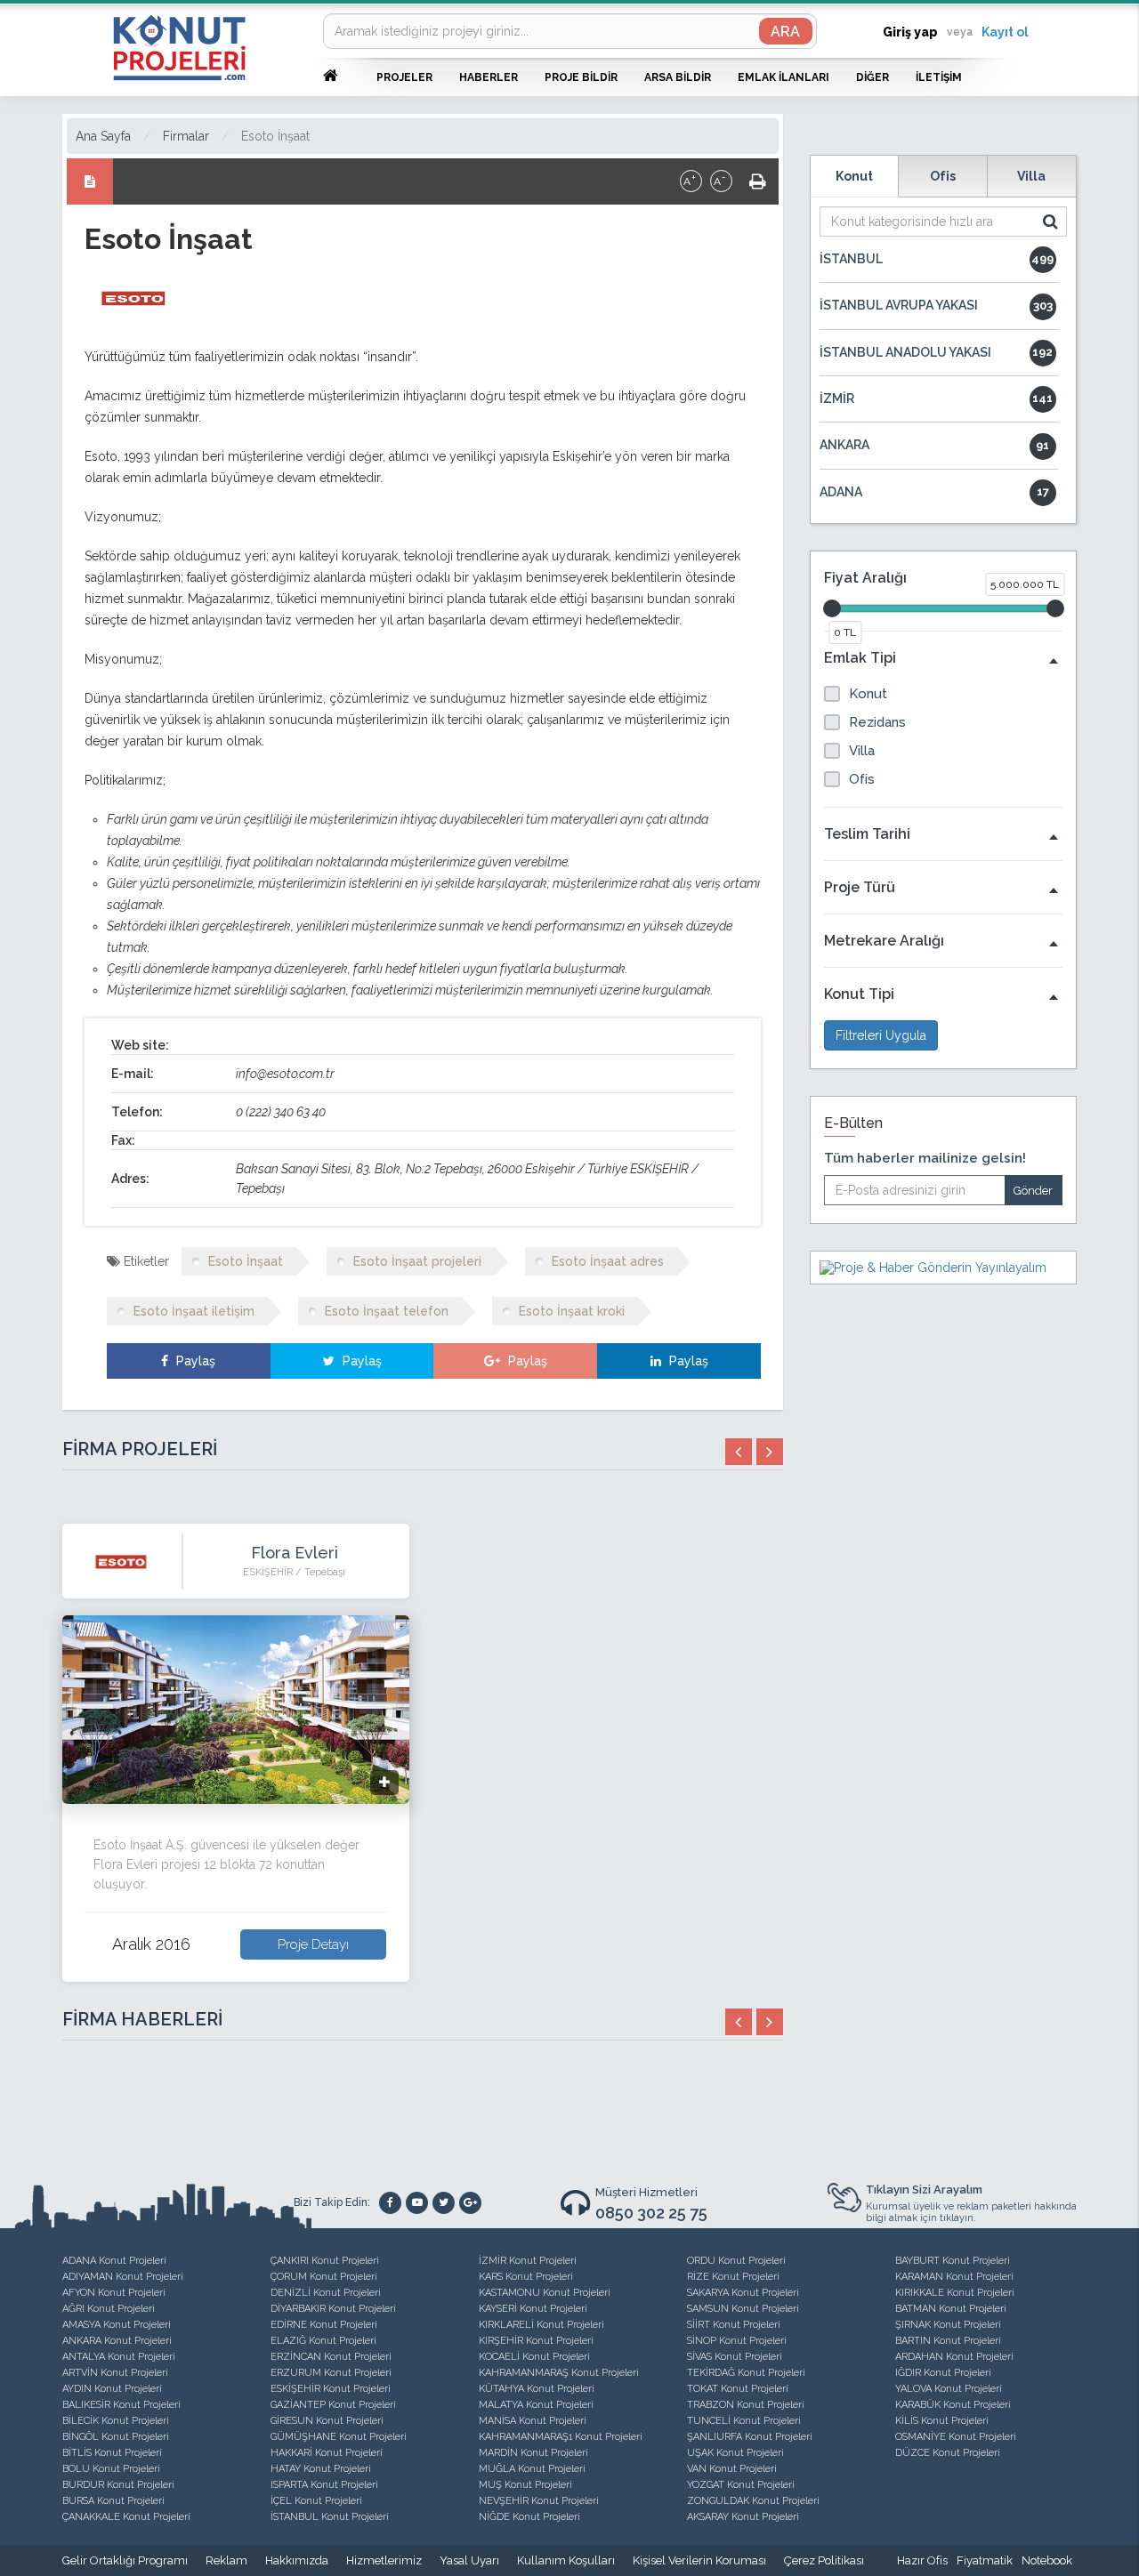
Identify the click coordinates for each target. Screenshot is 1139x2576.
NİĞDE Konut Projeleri (529, 2517)
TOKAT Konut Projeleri (738, 2389)
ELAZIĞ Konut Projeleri (323, 2341)
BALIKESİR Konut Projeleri (121, 2405)
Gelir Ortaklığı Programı (125, 2560)
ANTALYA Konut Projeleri (119, 2357)
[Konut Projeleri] (179, 48)
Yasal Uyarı (469, 2560)
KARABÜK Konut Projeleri (953, 2405)
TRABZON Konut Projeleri (746, 2405)
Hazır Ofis (922, 2560)
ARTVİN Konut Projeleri (115, 2373)
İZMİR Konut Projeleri (528, 2261)
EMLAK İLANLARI (784, 77)
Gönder (1033, 1191)
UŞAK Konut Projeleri (735, 2453)
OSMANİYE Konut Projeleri (956, 2437)
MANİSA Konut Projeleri (533, 2421)
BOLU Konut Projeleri (111, 2469)
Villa (1031, 176)
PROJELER (404, 77)
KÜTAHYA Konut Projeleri (537, 2389)
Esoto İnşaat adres (608, 1261)
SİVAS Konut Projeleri (735, 2357)
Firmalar (186, 136)
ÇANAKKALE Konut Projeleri (126, 2517)
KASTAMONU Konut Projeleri (545, 2293)
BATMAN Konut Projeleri (951, 2309)
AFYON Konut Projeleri (114, 2293)
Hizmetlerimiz (384, 2560)
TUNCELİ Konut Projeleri (744, 2421)
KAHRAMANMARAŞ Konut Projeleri (559, 2373)
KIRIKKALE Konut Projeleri (955, 2293)
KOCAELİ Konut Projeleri (534, 2357)
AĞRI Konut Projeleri (109, 2309)
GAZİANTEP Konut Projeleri (333, 2405)
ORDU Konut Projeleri (736, 2261)
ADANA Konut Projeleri (114, 2261)
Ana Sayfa (103, 136)
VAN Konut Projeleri (732, 2469)
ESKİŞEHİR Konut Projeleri (331, 2389)
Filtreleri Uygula (881, 1035)
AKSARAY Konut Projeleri (743, 2517)
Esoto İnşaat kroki (572, 1311)
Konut (854, 176)
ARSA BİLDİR (678, 77)
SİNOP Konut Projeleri (737, 2341)
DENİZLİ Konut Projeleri (326, 2293)
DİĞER (872, 77)
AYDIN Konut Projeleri (112, 2389)
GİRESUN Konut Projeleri (327, 2421)
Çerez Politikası (824, 2560)
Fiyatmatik (985, 2560)
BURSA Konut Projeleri (113, 2501)
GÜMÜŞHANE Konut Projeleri (339, 2437)
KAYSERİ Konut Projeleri (533, 2309)
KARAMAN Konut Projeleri (954, 2277)
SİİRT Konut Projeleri (734, 2325)
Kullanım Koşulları (566, 2560)
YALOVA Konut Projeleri (949, 2389)
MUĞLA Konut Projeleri (532, 2469)
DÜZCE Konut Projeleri (948, 2453)
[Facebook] (390, 2203)
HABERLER (489, 77)
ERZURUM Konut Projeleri (331, 2373)
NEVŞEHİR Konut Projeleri (539, 2501)
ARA (785, 32)
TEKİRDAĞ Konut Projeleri (746, 2373)
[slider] (832, 608)
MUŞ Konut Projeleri (525, 2485)
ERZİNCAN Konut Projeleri (331, 2357)
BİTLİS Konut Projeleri (112, 2453)
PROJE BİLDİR (581, 77)
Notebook (1047, 2560)
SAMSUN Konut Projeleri (743, 2309)
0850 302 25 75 (651, 2213)
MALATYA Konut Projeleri (536, 2405)
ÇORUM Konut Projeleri (324, 2277)
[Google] (470, 2203)
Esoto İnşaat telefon (387, 1311)
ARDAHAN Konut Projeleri (954, 2357)
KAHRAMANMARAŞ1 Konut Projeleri (561, 2437)
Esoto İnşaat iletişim (194, 1311)
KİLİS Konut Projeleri (942, 2421)
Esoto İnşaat (275, 136)
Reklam (226, 2560)
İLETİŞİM (939, 77)
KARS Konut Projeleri (526, 2277)
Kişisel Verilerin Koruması (699, 2560)
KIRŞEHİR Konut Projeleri (536, 2341)
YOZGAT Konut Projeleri (741, 2485)
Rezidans (877, 722)
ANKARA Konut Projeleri (117, 2341)
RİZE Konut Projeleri (733, 2277)
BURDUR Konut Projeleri (118, 2485)
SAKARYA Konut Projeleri (743, 2293)
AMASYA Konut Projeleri (117, 2325)
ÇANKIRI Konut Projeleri (325, 2261)
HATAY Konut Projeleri (321, 2469)
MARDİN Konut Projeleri (533, 2453)
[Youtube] (417, 2203)
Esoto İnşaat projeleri (417, 1261)
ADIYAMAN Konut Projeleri (123, 2277)
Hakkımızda (297, 2560)
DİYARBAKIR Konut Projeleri (333, 2309)
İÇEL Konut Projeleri (316, 2501)
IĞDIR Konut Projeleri (943, 2373)
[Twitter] (444, 2203)
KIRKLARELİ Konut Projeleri (541, 2325)
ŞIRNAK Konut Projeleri (948, 2325)
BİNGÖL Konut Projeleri (116, 2437)
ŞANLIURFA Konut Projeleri (750, 2437)
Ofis (943, 176)
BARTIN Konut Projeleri (948, 2341)
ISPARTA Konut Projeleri (324, 2485)
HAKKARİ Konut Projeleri (327, 2453)
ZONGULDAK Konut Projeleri (753, 2501)
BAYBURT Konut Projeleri (953, 2261)
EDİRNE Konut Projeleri (324, 2325)
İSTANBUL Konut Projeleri (330, 2517)
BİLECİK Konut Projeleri (116, 2421)
